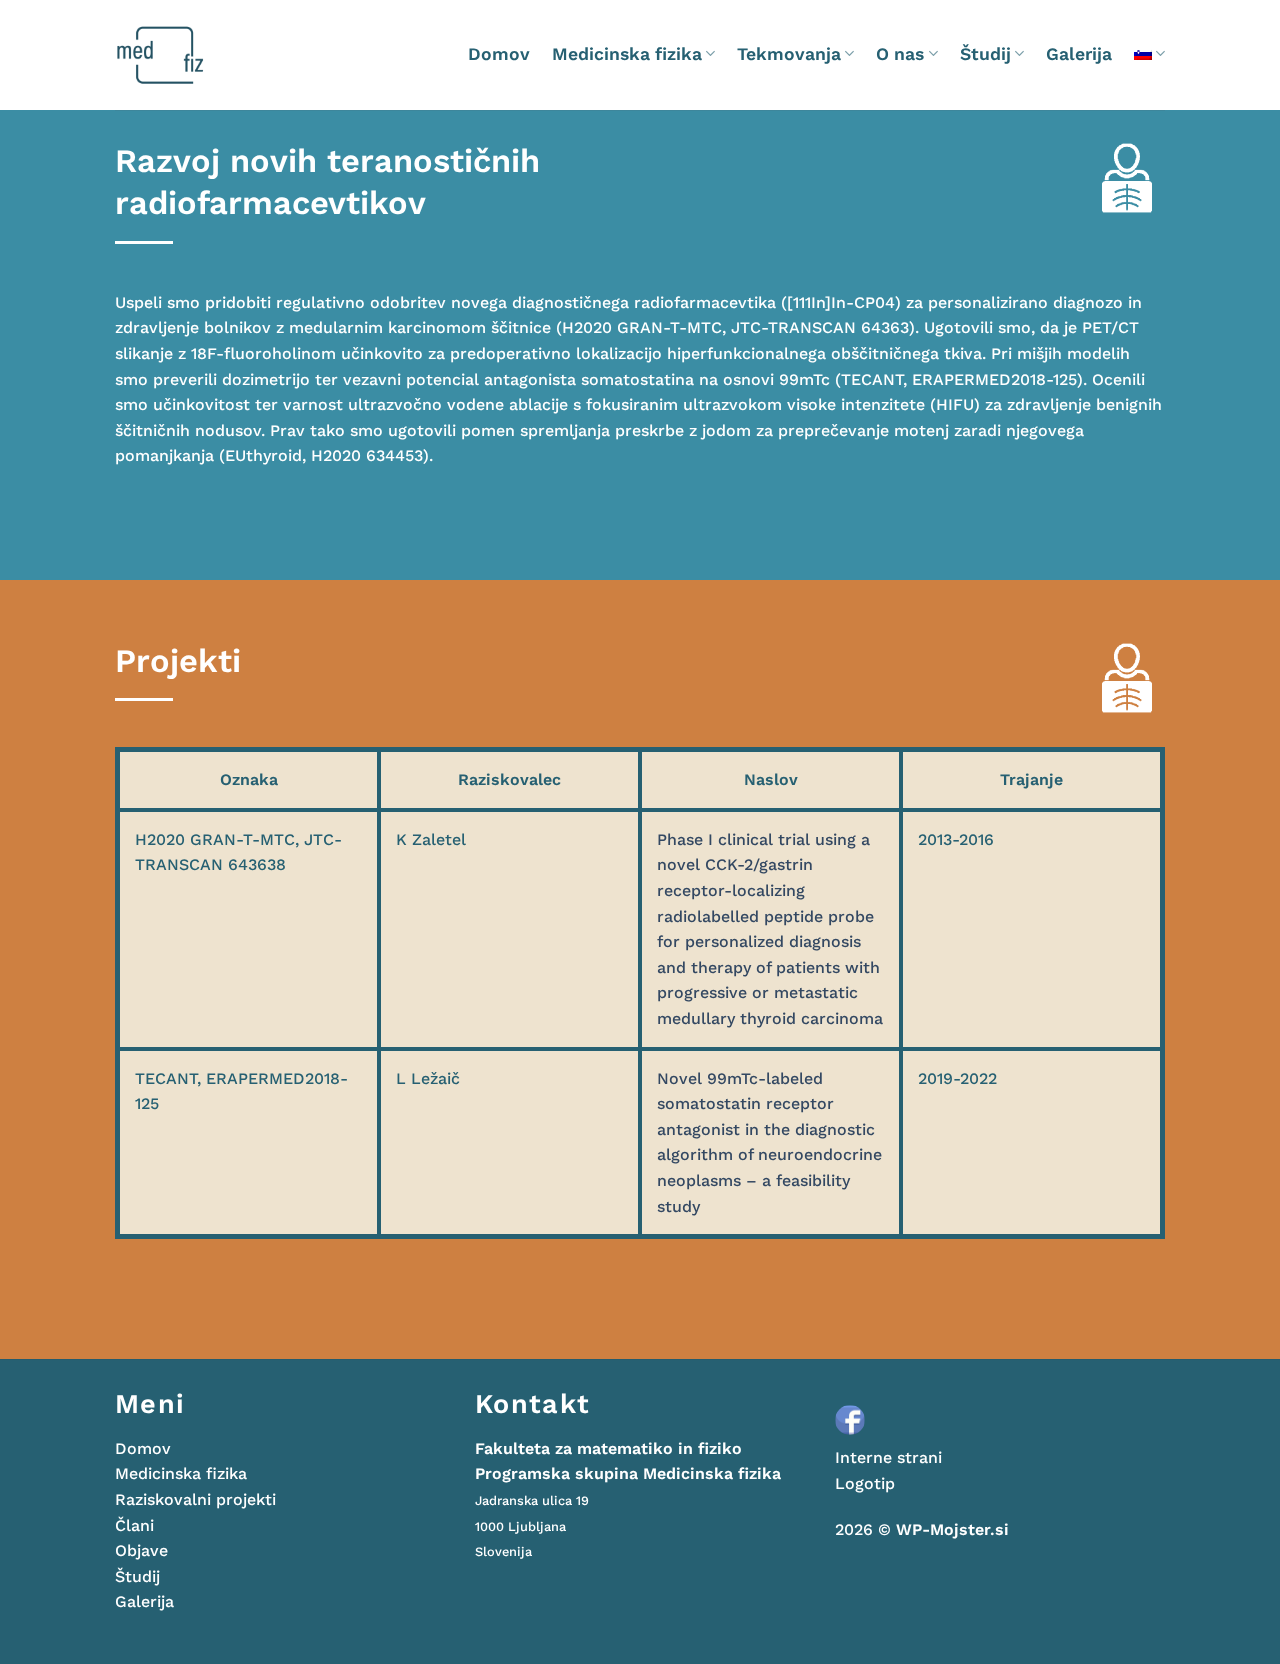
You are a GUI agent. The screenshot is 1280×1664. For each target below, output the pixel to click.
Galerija (1079, 54)
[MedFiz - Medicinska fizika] (199, 55)
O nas (900, 54)
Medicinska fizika (627, 54)
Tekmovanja (789, 54)
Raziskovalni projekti (195, 1499)
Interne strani (888, 1457)
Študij (985, 54)
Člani (134, 1525)
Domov (499, 54)
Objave (141, 1550)
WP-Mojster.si (952, 1529)
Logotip (865, 1483)
